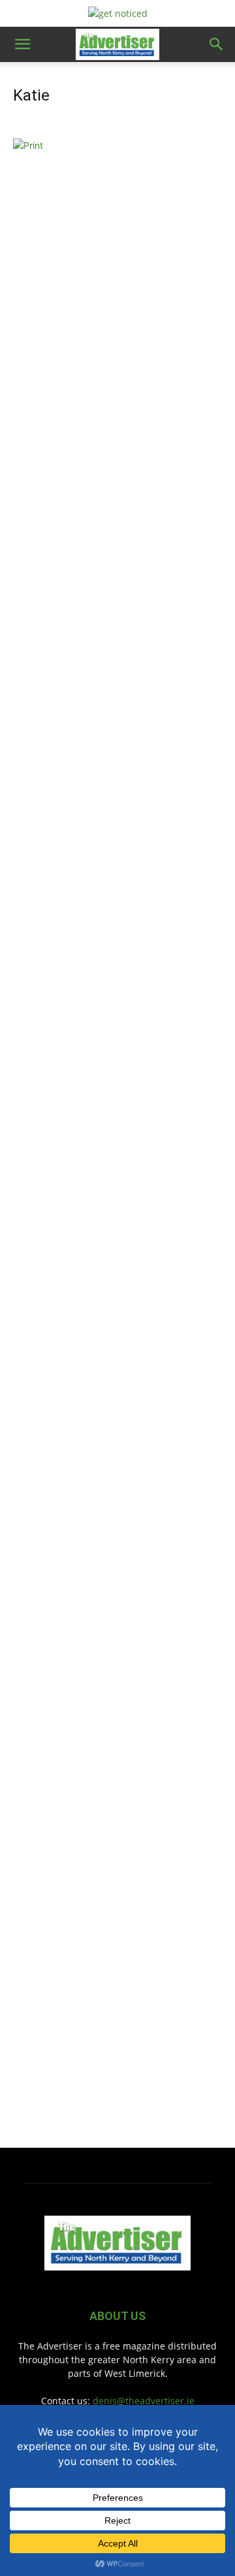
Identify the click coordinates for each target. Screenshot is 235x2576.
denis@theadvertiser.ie (144, 2401)
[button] (22, 44)
